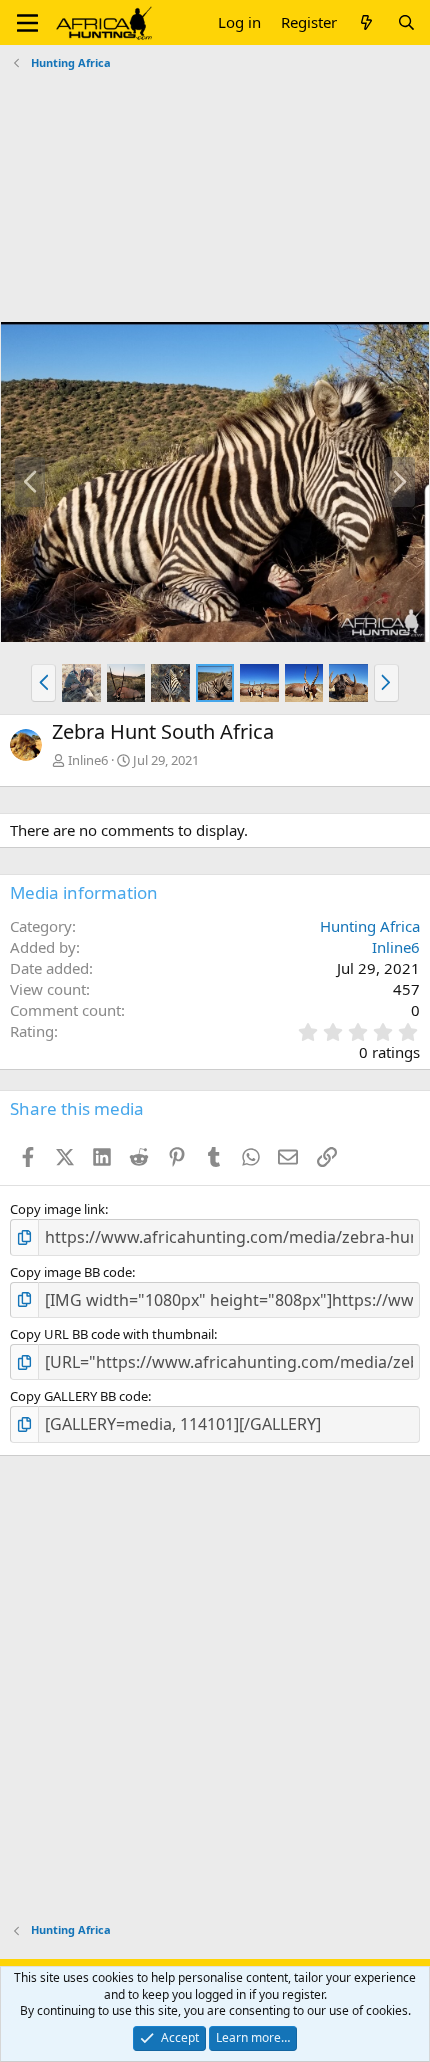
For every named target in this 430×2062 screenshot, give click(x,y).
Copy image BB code (71, 1272)
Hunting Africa (370, 926)
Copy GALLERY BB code (79, 1396)
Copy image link (57, 1209)
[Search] (406, 22)
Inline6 (88, 760)
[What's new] (366, 22)
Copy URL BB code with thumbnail (112, 1334)
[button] (27, 23)
